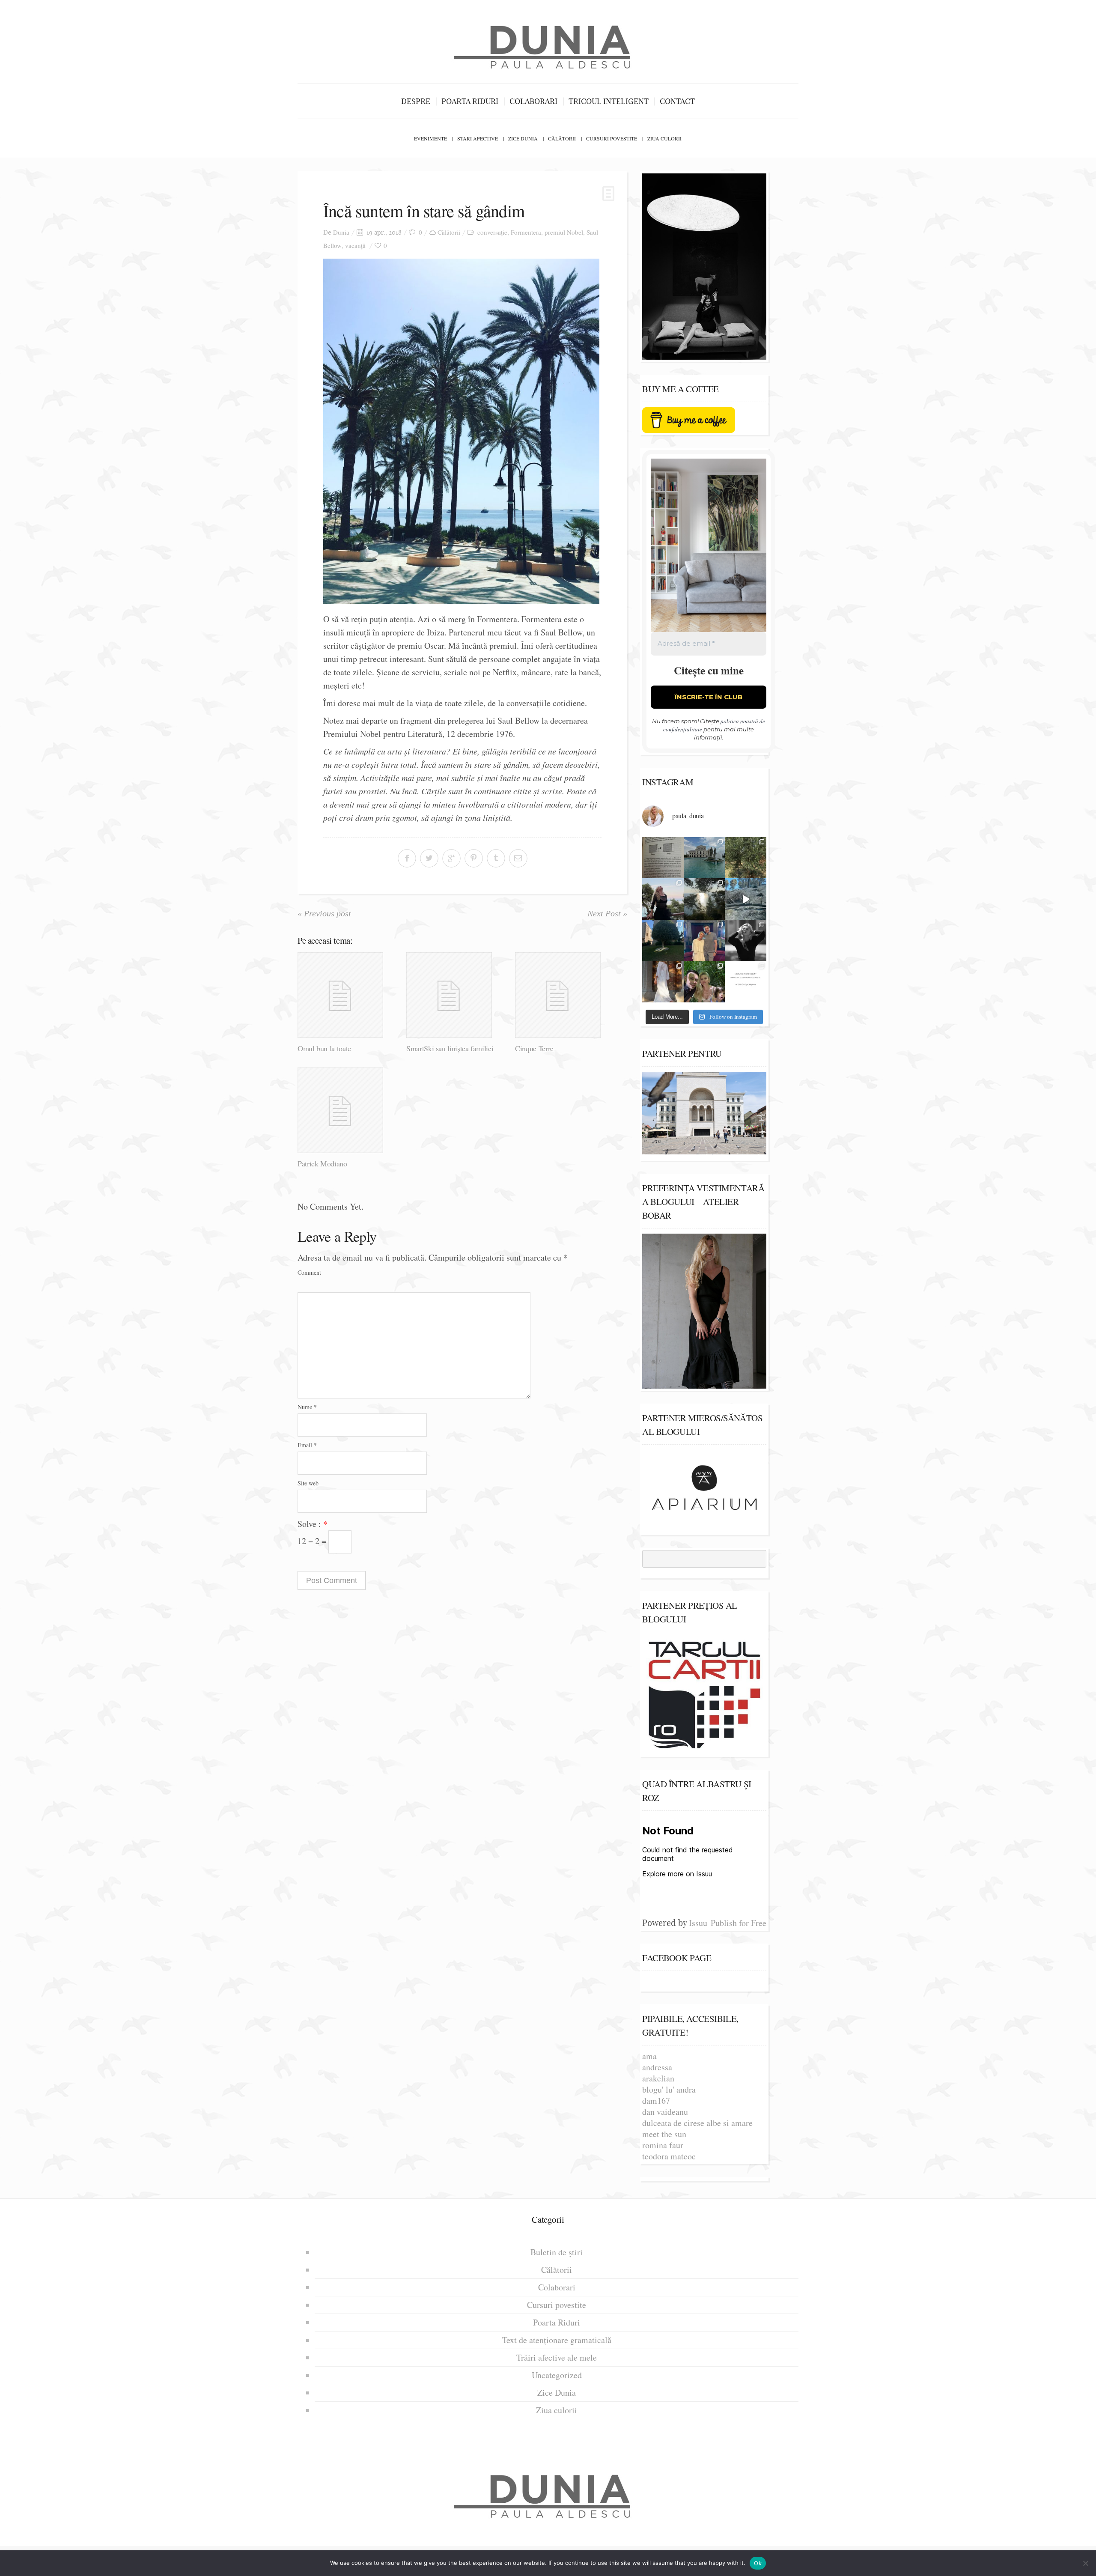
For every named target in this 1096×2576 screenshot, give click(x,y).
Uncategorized (557, 2375)
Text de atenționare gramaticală (557, 2340)
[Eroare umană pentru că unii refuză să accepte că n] (746, 899)
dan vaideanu (665, 2112)
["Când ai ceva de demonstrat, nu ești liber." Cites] (746, 941)
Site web (308, 1483)
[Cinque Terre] (566, 995)
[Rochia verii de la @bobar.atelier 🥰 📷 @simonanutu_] (663, 982)
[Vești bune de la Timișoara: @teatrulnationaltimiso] (704, 941)
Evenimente (430, 138)
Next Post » (607, 913)
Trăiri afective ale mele (557, 2357)
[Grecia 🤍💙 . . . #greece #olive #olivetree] (746, 858)
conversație (492, 232)
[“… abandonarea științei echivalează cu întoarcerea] (663, 941)
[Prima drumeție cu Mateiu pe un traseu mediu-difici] (704, 982)
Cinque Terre (534, 1048)
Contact (677, 101)
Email (307, 1445)
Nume (307, 1407)
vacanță (355, 245)
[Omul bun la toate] (349, 995)
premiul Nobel (564, 232)
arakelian (658, 2078)
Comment (309, 1272)
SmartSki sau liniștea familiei (450, 1048)
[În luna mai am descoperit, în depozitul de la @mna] (704, 858)
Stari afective (478, 138)
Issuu (698, 1923)
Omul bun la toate (324, 1048)
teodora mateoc (669, 2156)
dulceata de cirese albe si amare (697, 2123)
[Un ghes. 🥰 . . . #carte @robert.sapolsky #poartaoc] (663, 858)
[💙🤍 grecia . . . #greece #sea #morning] (704, 899)
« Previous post (324, 913)
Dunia (341, 232)
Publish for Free (739, 1923)
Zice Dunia (523, 138)
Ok (758, 2563)
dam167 (656, 2100)
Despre (416, 101)
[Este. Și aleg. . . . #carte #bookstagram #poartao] (746, 982)
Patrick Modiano (322, 1163)
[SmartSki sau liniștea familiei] (457, 995)
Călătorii (562, 138)
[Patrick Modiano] (349, 1110)
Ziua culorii (664, 138)
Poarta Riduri (470, 101)
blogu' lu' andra (669, 2089)
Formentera (526, 232)
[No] (1085, 2563)
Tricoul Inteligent (609, 101)
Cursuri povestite (612, 138)
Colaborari (533, 101)
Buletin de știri (557, 2252)
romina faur (663, 2145)
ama (649, 2056)
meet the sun (664, 2134)
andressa (657, 2067)
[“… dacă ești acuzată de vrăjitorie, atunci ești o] (663, 899)
